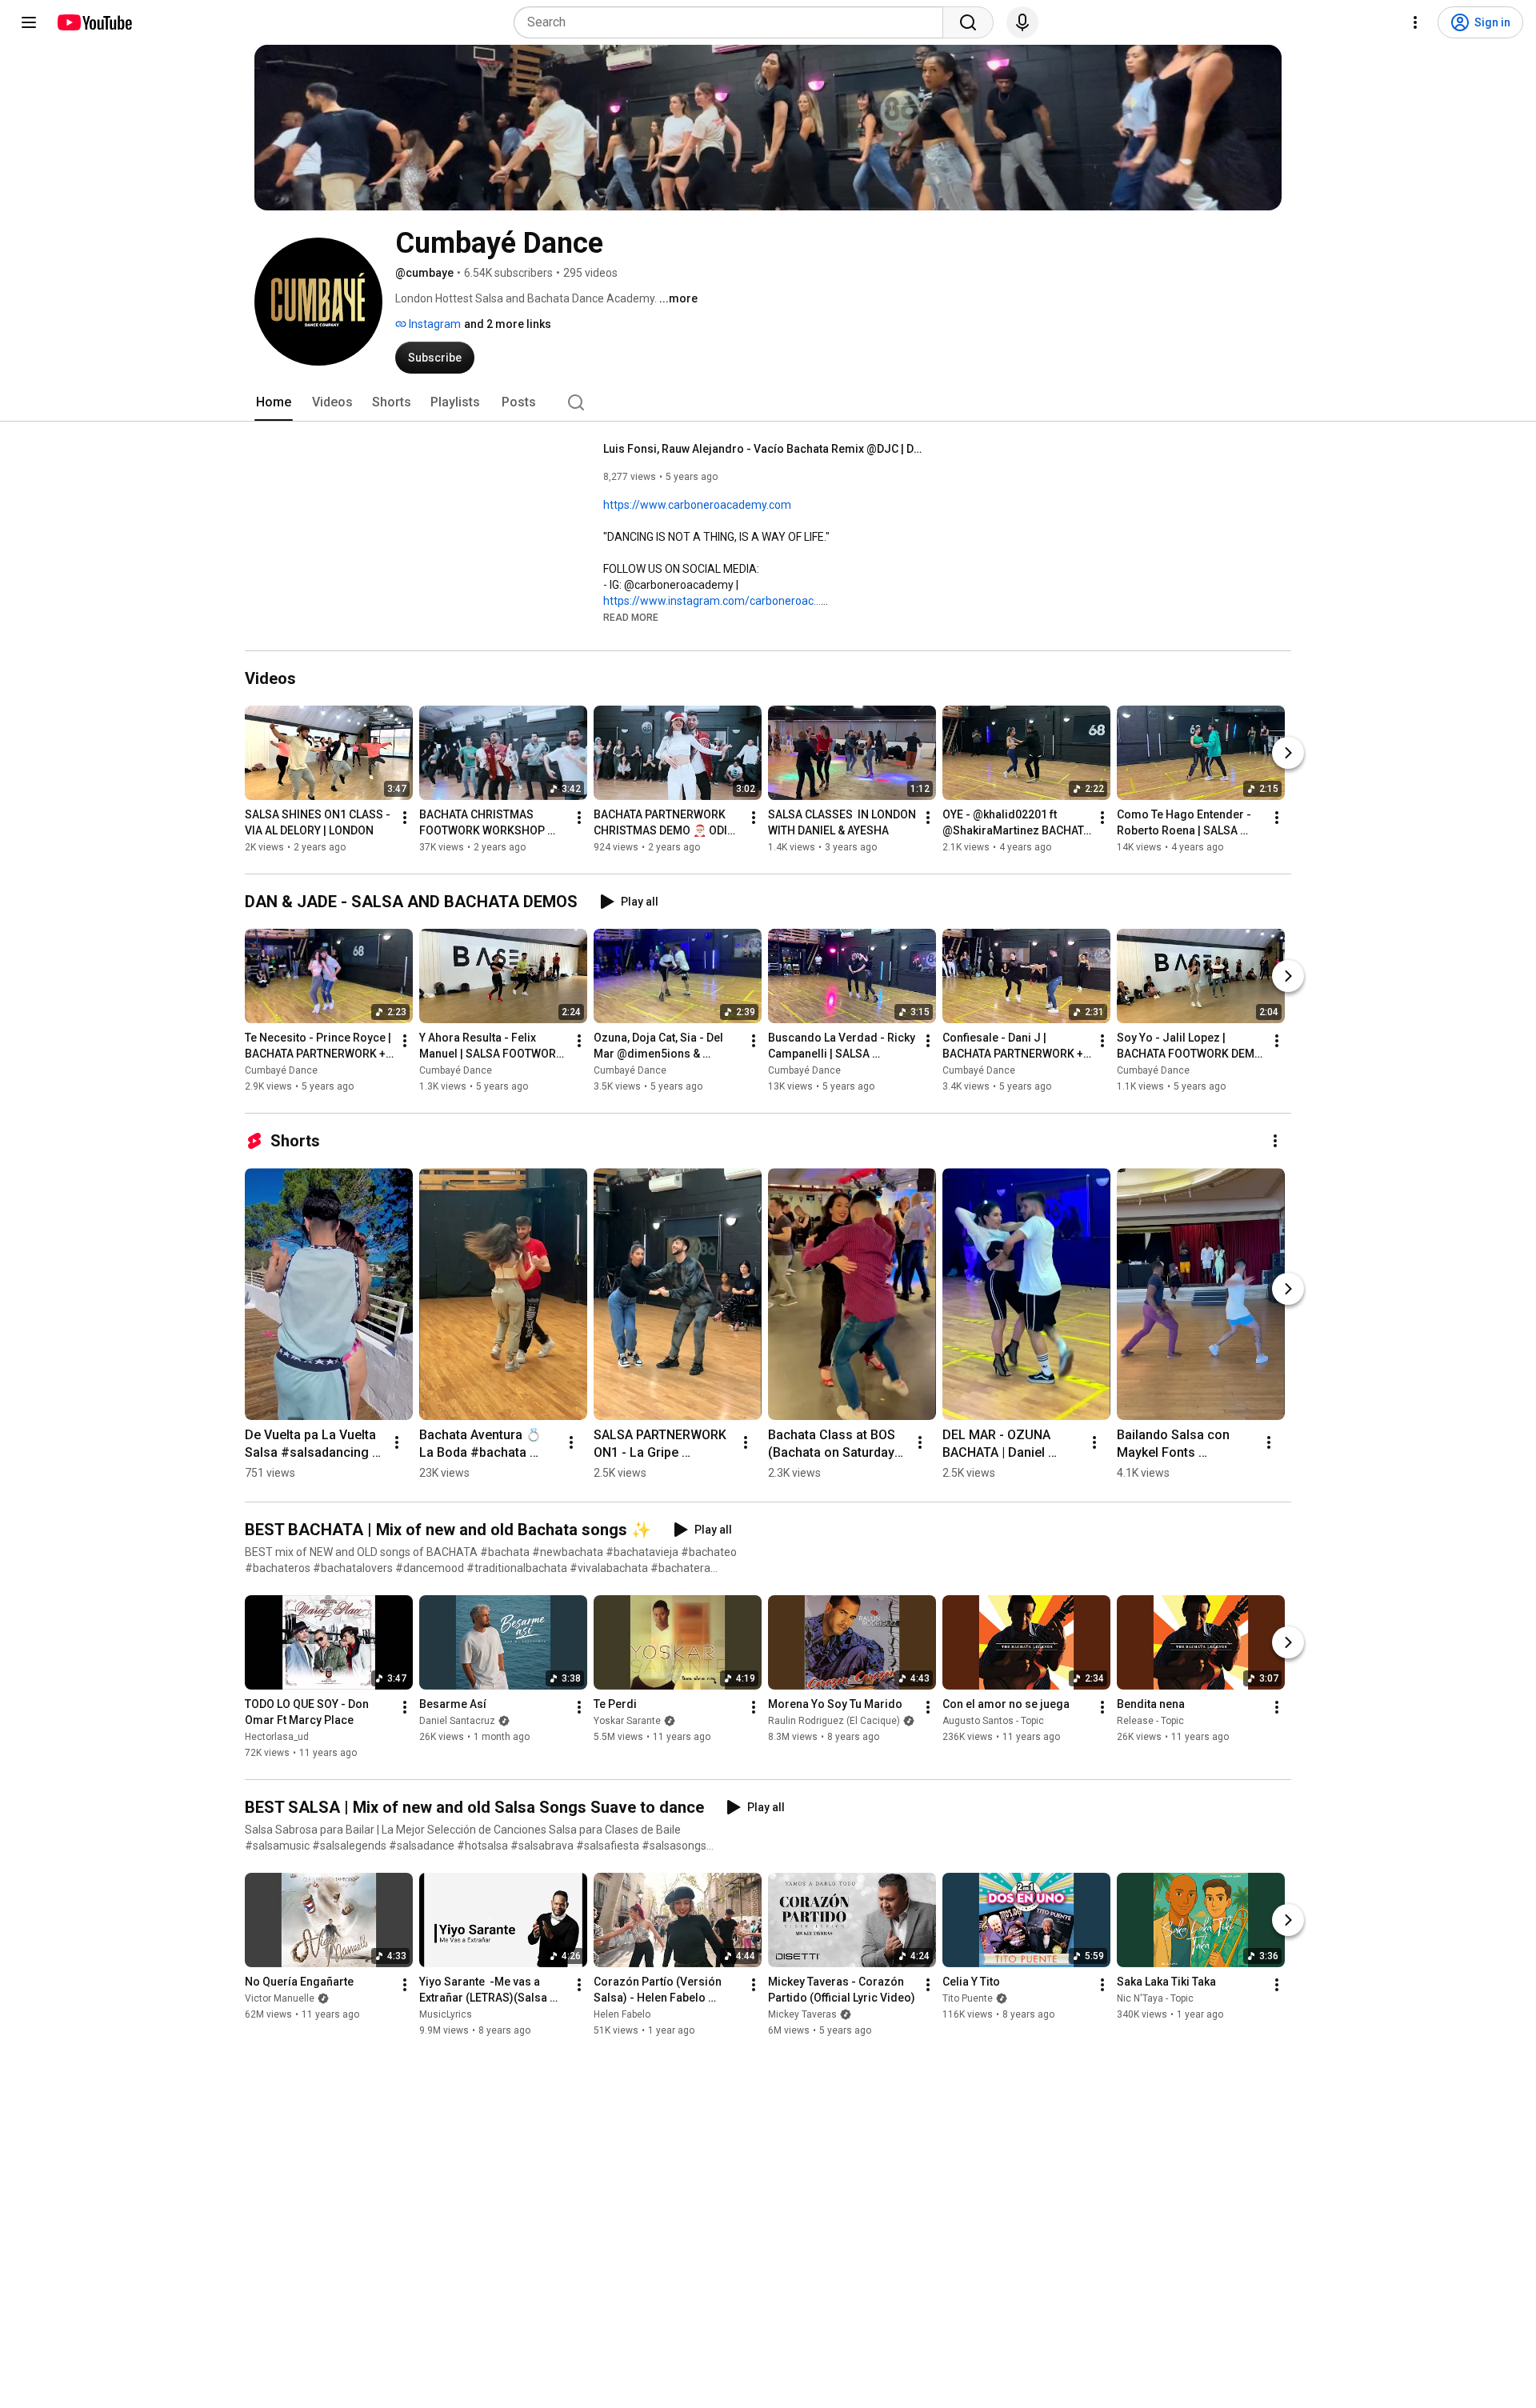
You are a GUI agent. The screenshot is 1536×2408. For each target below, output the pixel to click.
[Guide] (29, 22)
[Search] (968, 22)
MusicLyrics (446, 2014)
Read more (631, 618)
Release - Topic (1150, 1721)
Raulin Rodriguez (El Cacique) (834, 1721)
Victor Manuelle (280, 1998)
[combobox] (733, 22)
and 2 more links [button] (508, 324)
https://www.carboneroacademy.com (697, 505)
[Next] (1288, 753)
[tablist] (768, 402)
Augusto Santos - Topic (993, 1721)
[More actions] (405, 818)
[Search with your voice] (1022, 22)
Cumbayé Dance (281, 1070)
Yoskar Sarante (627, 1721)
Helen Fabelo (622, 2014)
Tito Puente (968, 1998)
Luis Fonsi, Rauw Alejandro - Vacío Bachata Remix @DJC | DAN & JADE (764, 449)
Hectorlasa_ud (277, 1737)
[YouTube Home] (94, 22)
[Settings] (1415, 22)
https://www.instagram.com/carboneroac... (712, 601)
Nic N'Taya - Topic (1155, 1998)
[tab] (274, 402)
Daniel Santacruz (457, 1721)
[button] (631, 617)
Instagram (434, 324)
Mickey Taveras (802, 2014)
